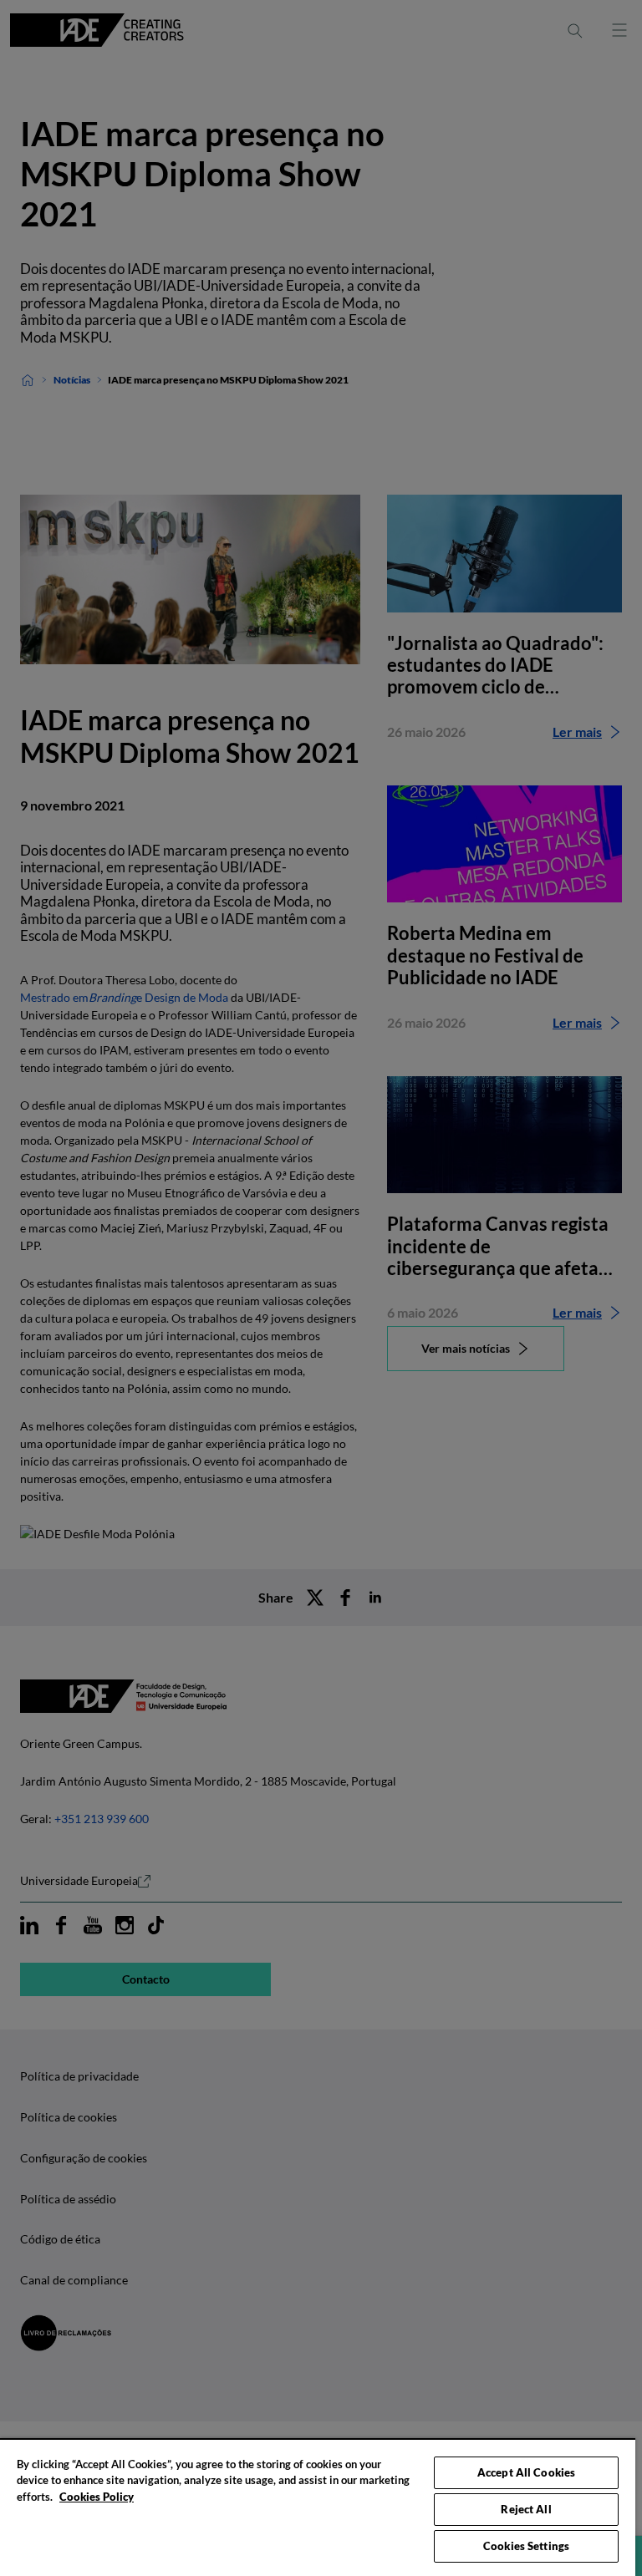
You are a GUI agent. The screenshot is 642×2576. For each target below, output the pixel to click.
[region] (318, 2507)
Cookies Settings (526, 2546)
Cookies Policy (97, 2497)
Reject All (526, 2509)
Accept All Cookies (526, 2472)
